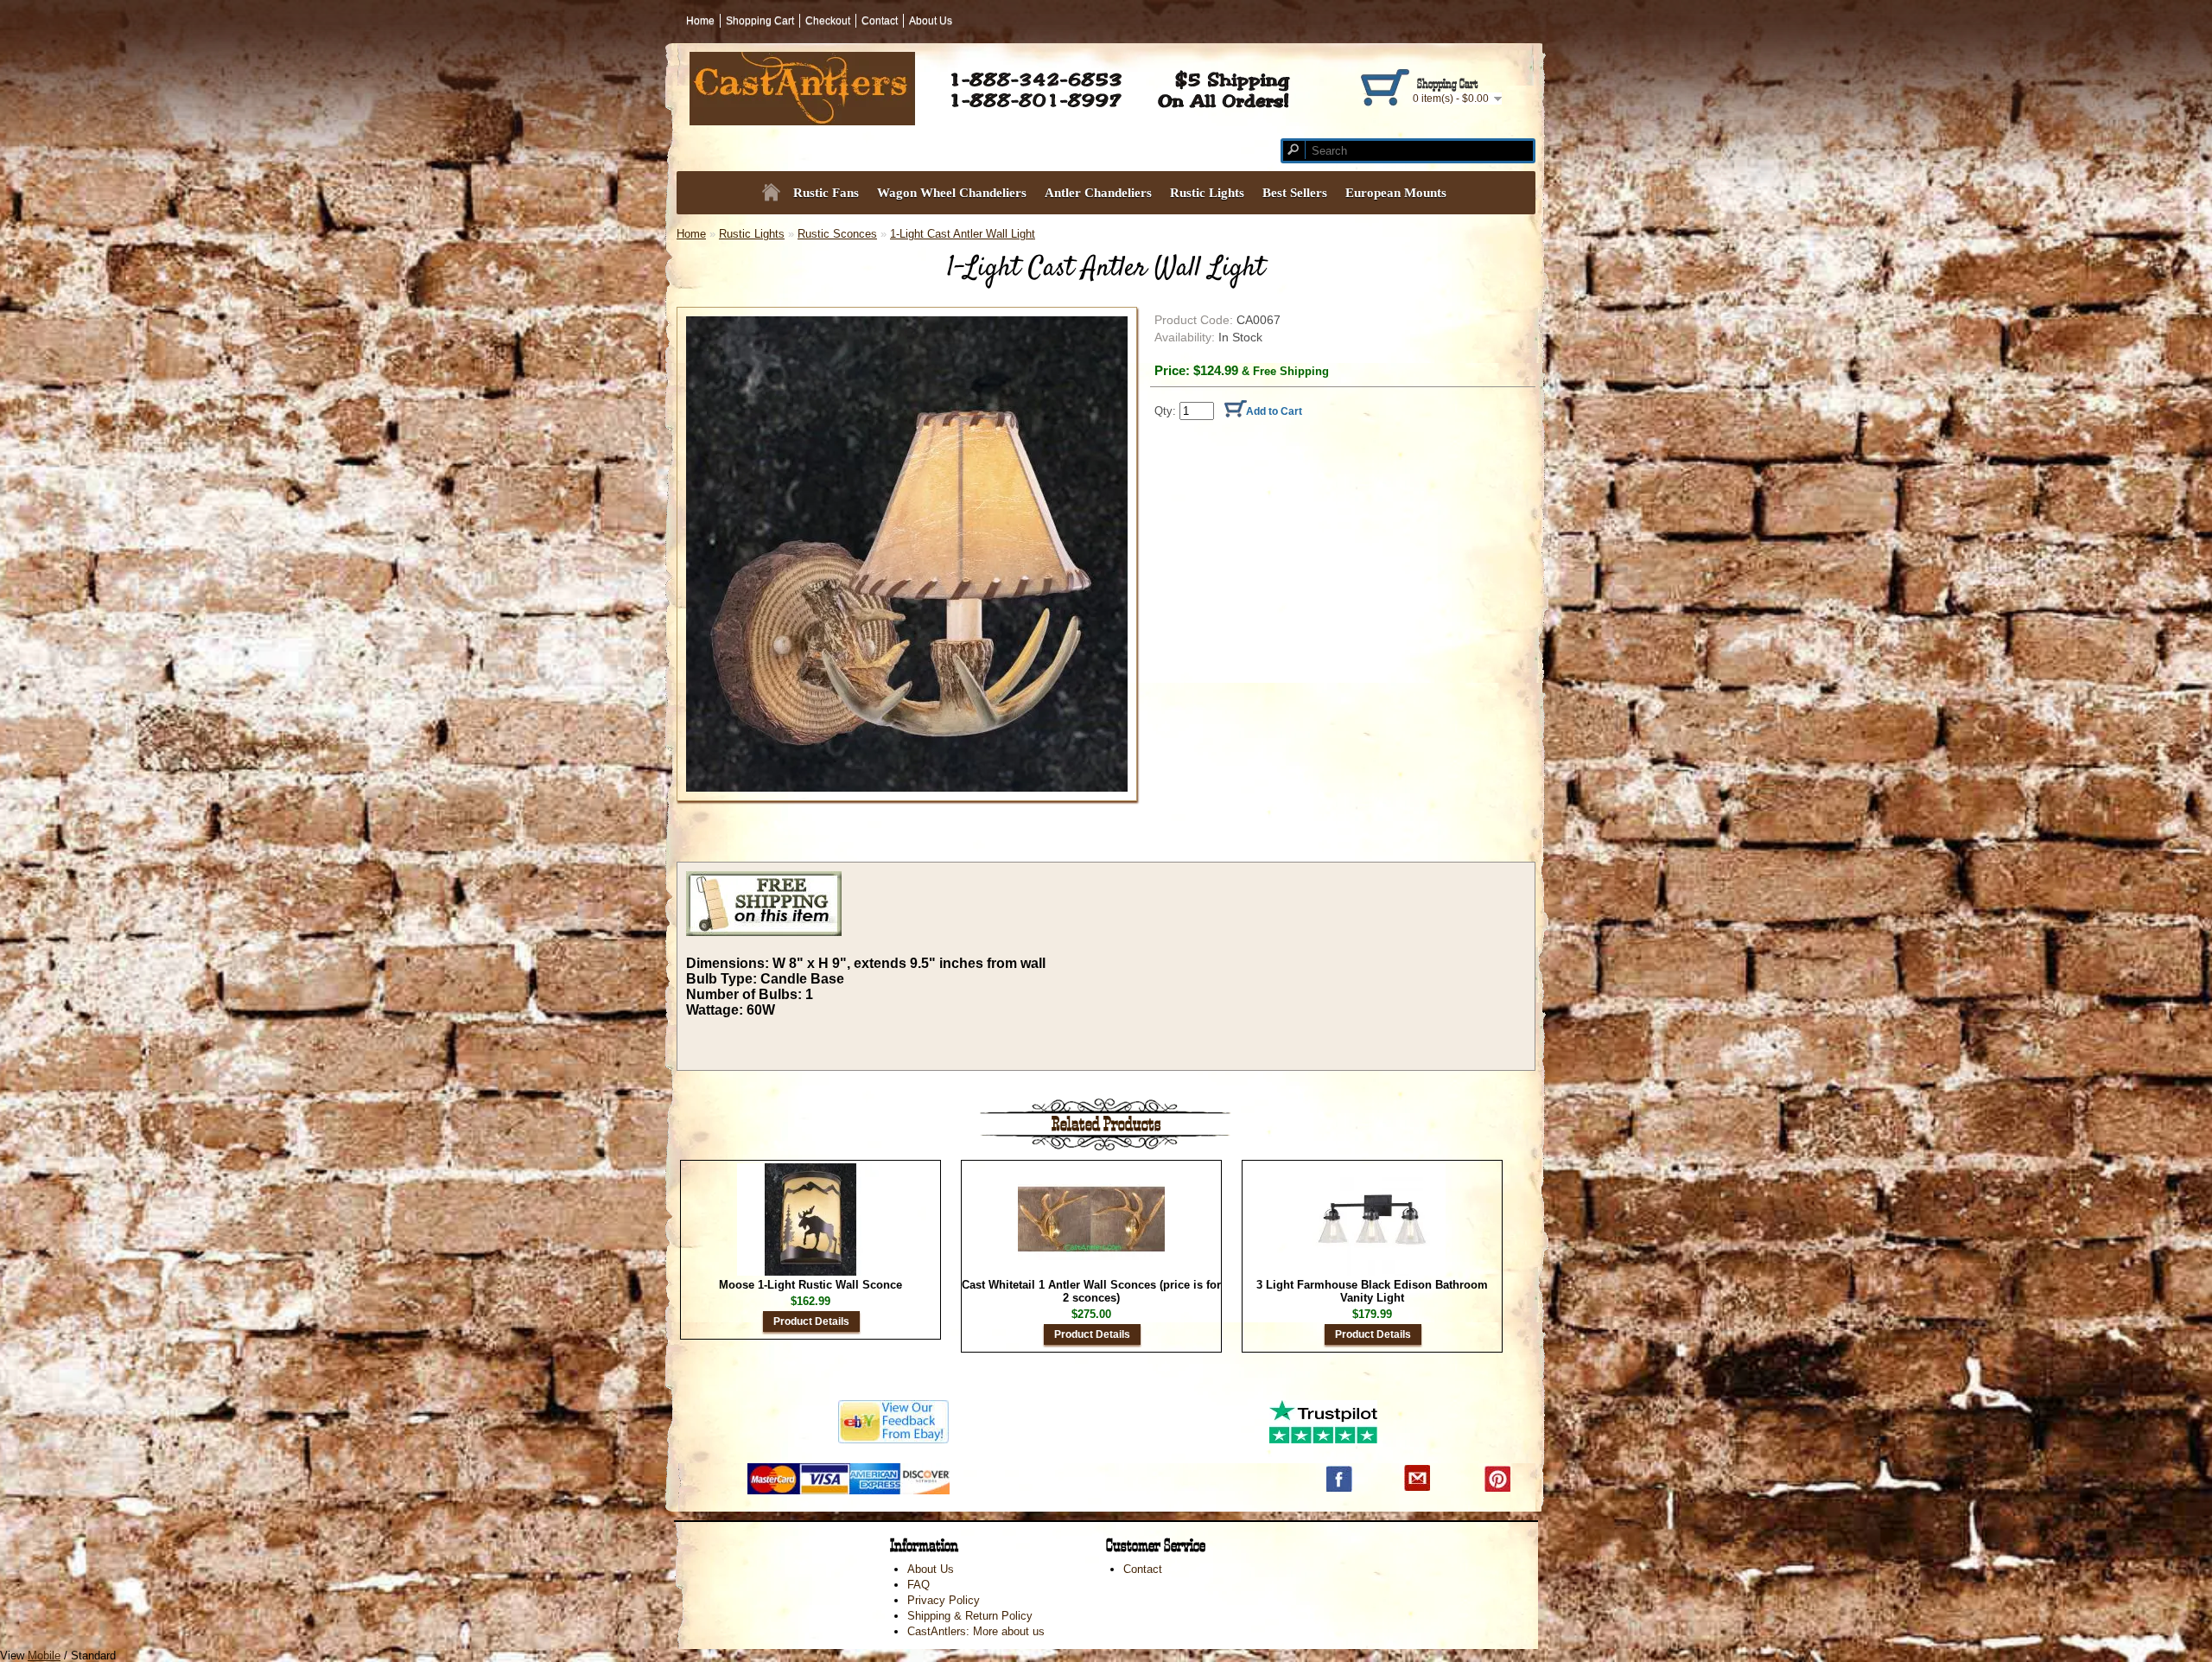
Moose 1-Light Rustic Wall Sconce (810, 1285)
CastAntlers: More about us (976, 1631)
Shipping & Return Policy (970, 1616)
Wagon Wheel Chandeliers (952, 193)
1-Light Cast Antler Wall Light (963, 234)
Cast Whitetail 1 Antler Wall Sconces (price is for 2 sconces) (1091, 1291)
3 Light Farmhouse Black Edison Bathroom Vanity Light (1372, 1291)
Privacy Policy (944, 1600)
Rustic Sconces (837, 234)
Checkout (828, 21)
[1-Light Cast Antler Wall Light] (907, 554)
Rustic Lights (752, 234)
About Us (931, 21)
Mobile (44, 1656)
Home (700, 21)
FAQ (918, 1585)
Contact (880, 21)
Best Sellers (1295, 193)
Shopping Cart (760, 21)
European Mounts (1396, 193)
